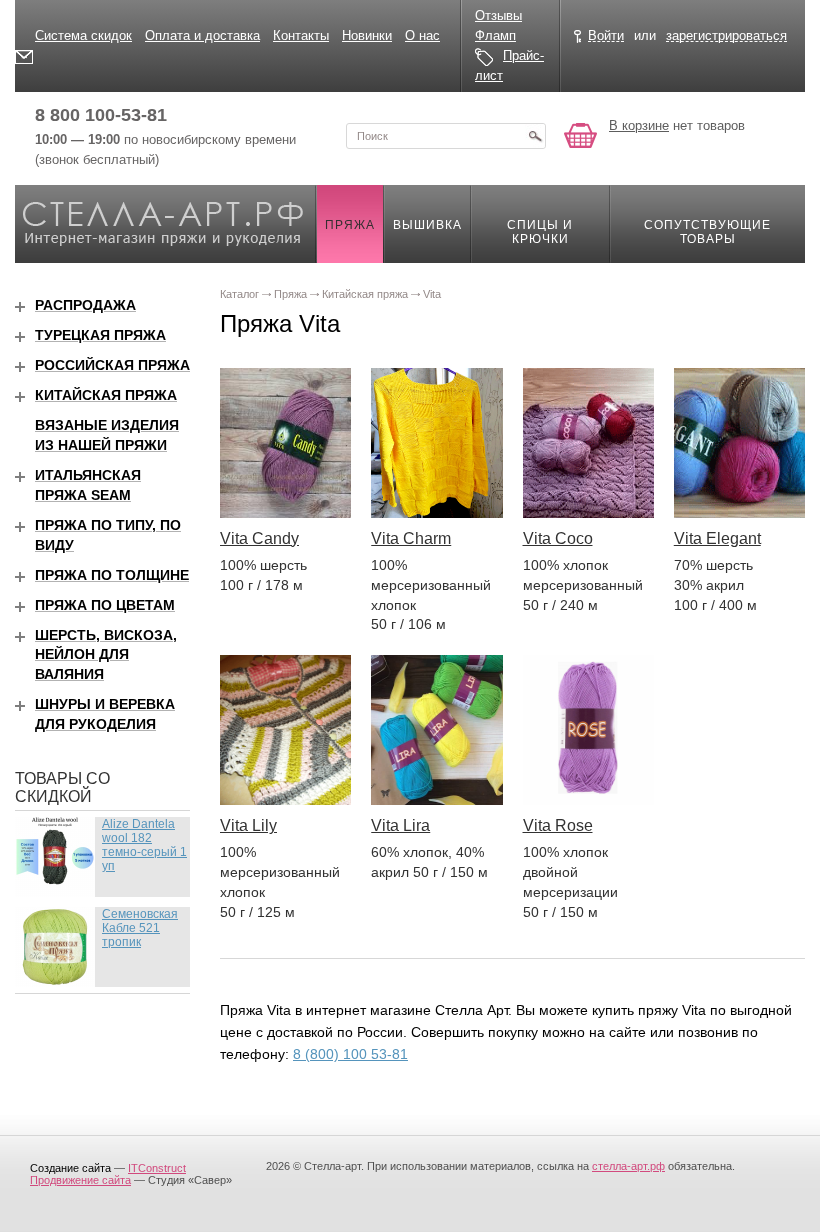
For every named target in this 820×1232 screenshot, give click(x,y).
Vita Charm (411, 538)
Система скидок (83, 35)
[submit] (535, 136)
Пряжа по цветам (105, 605)
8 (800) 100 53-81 (350, 1054)
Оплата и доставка (202, 35)
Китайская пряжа (106, 395)
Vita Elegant (717, 538)
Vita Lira (400, 825)
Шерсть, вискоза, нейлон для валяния (106, 655)
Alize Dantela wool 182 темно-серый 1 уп (144, 845)
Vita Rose (558, 825)
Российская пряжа (112, 365)
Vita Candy (259, 538)
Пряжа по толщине (112, 575)
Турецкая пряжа (100, 335)
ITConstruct (157, 1168)
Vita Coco (558, 538)
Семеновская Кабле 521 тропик (140, 928)
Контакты (301, 35)
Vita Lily (248, 825)
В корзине (639, 125)
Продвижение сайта (80, 1180)
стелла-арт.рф (628, 1166)
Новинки (367, 35)
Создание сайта (70, 1168)
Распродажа (85, 305)
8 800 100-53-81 (101, 115)
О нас (422, 35)
